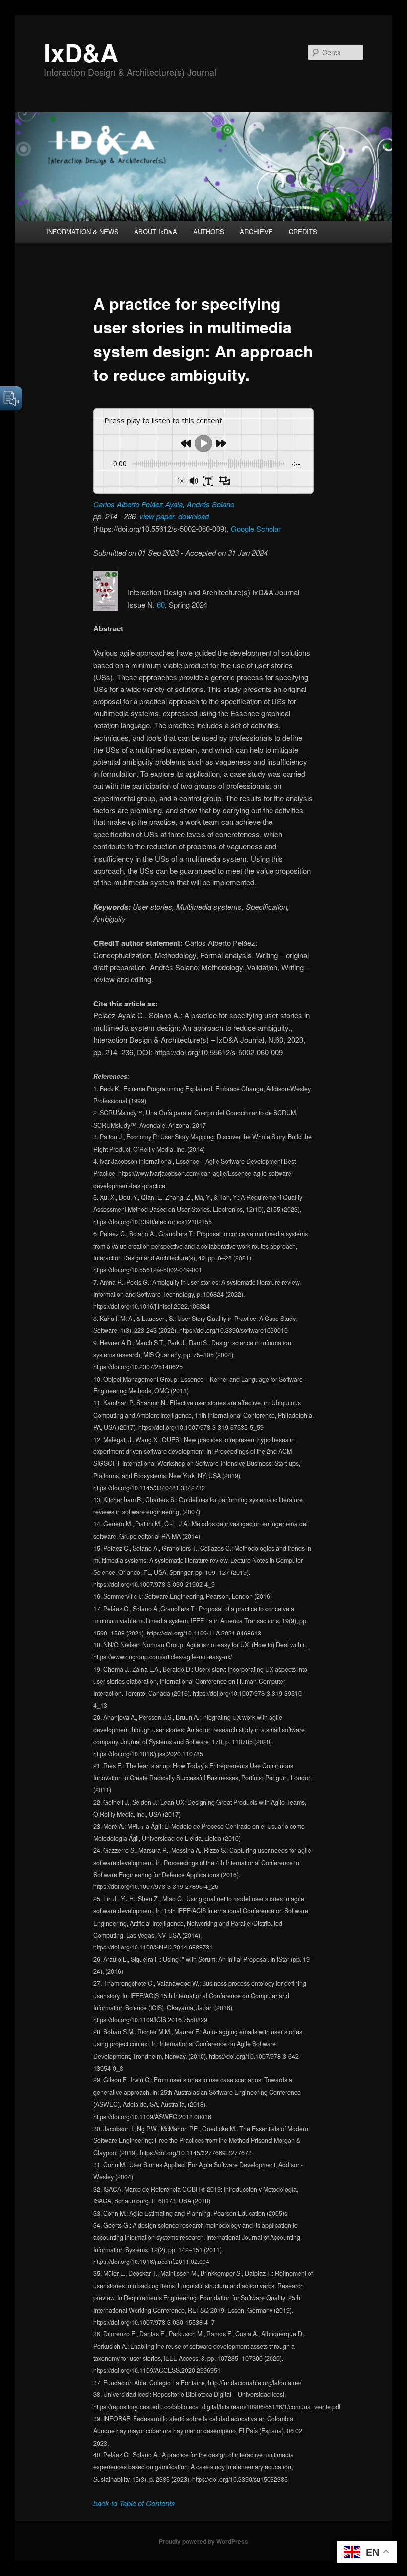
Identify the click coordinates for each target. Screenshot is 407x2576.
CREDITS (303, 231)
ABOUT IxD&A (156, 231)
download (194, 516)
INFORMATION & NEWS (82, 231)
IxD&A (81, 52)
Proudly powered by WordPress (203, 2541)
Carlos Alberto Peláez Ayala (138, 504)
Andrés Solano (210, 504)
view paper (157, 516)
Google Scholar (256, 529)
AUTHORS (209, 231)
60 (161, 604)
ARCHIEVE (256, 231)
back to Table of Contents (134, 2503)
